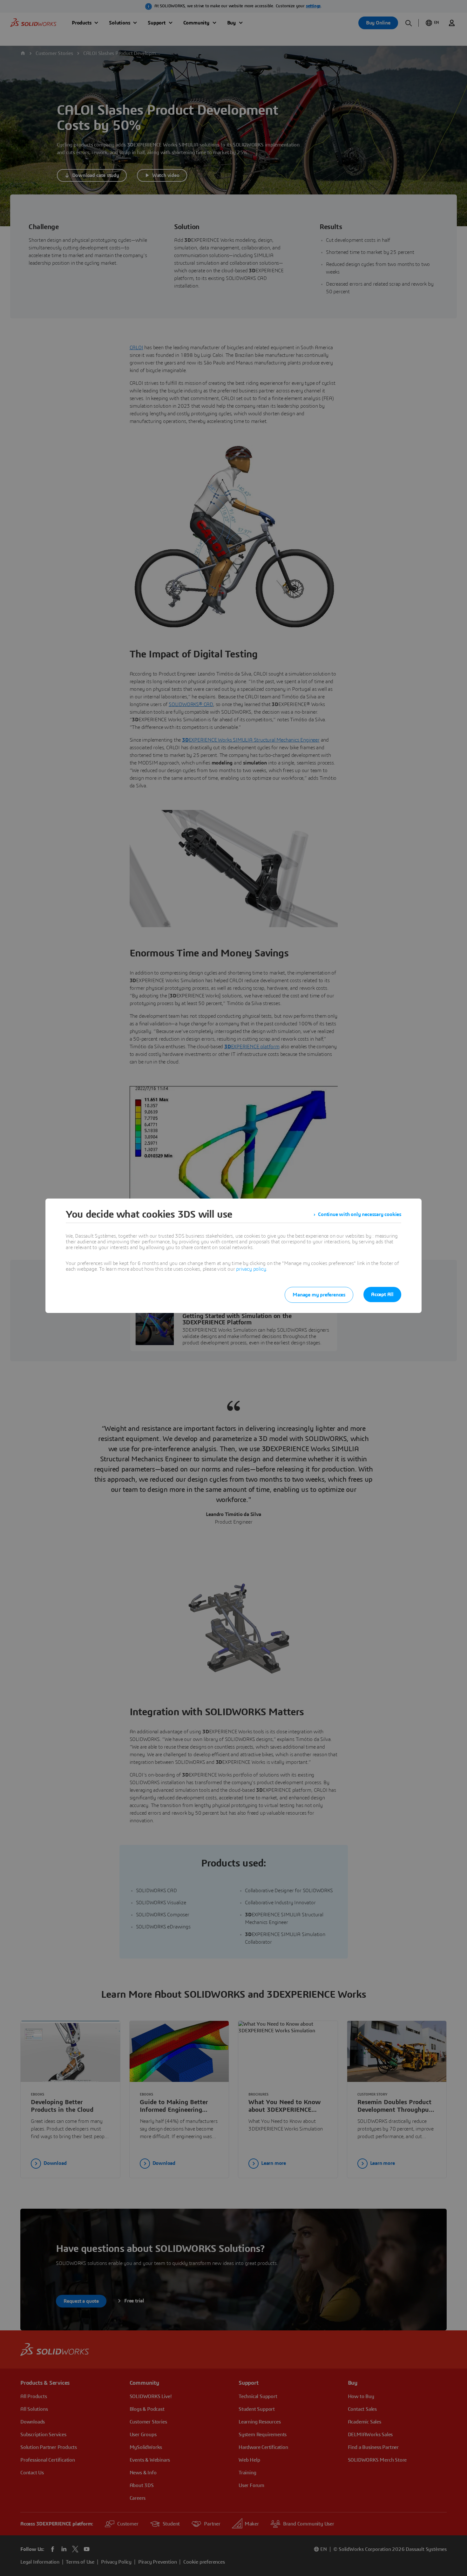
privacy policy (251, 1269)
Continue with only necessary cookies (360, 1214)
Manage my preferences (319, 1295)
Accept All (382, 1295)
